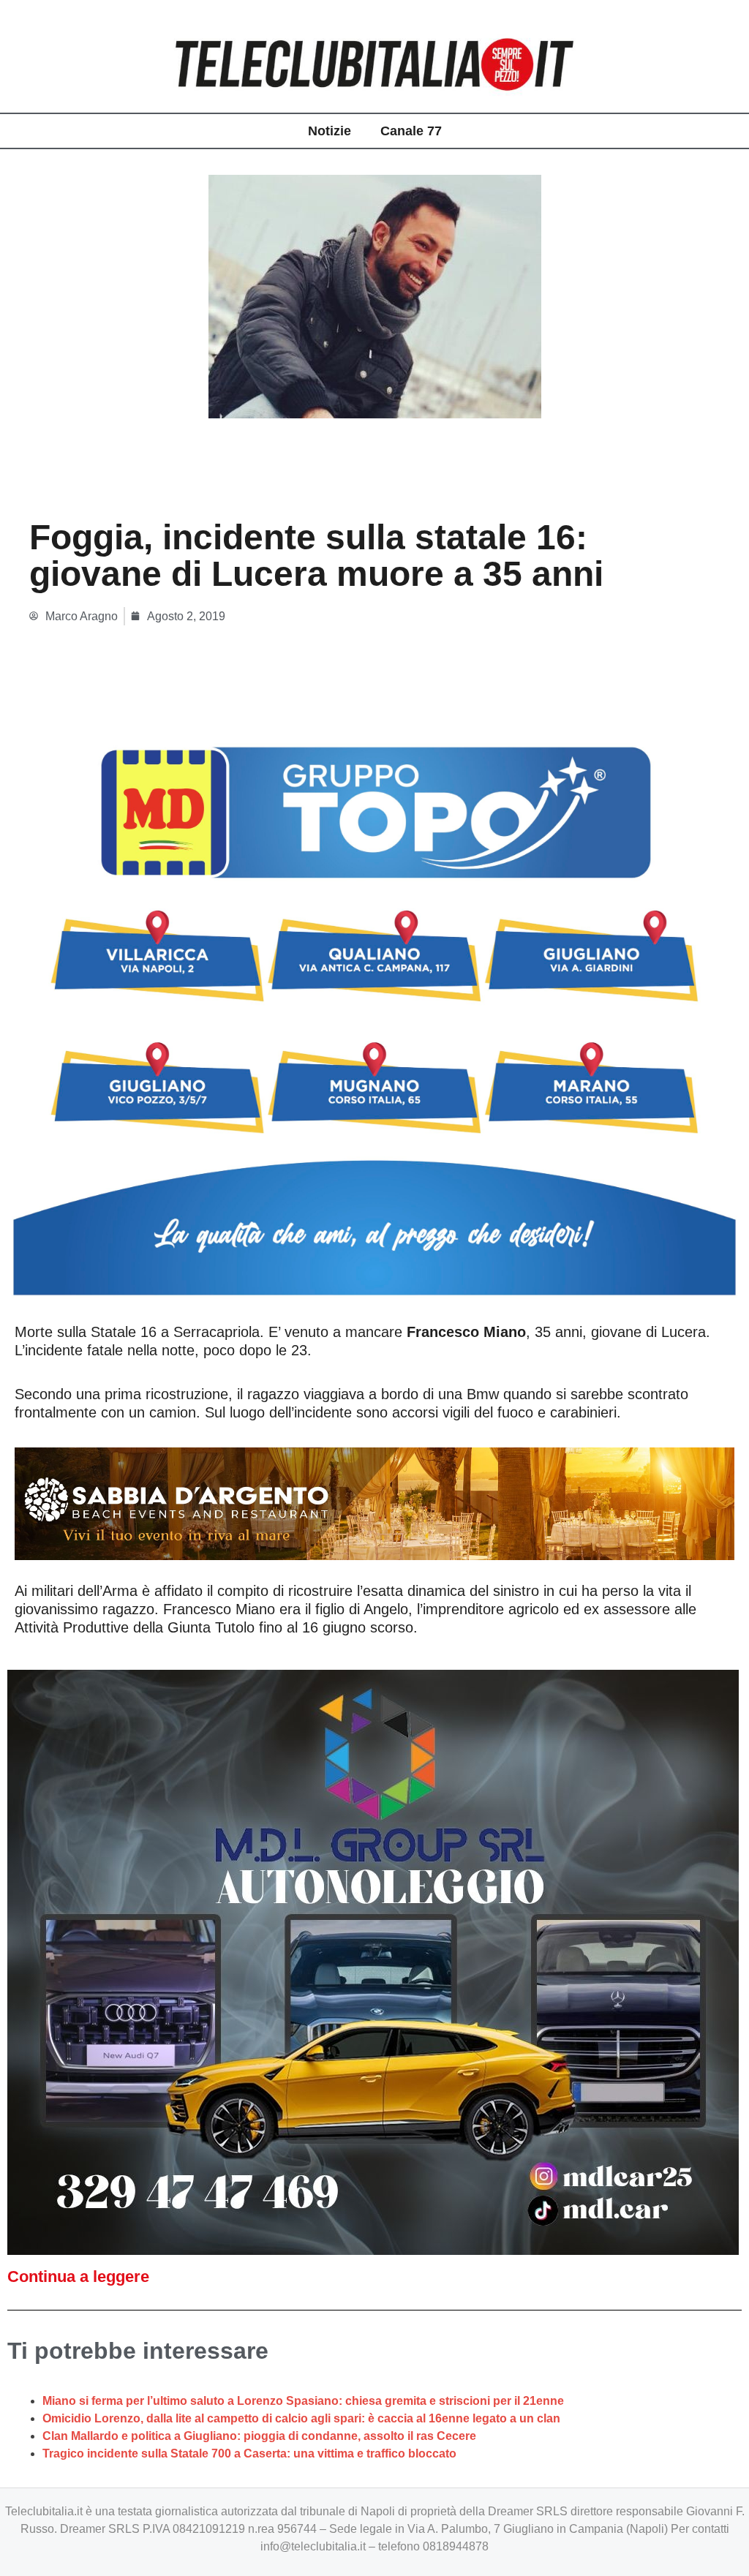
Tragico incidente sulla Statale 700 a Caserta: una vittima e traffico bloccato (249, 2453)
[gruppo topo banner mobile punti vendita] (374, 1005)
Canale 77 (411, 131)
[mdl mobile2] (373, 1961)
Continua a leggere (78, 2276)
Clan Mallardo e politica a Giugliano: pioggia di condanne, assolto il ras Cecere (259, 2436)
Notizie (330, 131)
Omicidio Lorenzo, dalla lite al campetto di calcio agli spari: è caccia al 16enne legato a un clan (301, 2418)
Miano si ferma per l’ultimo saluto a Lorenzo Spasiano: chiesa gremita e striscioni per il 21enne (303, 2401)
